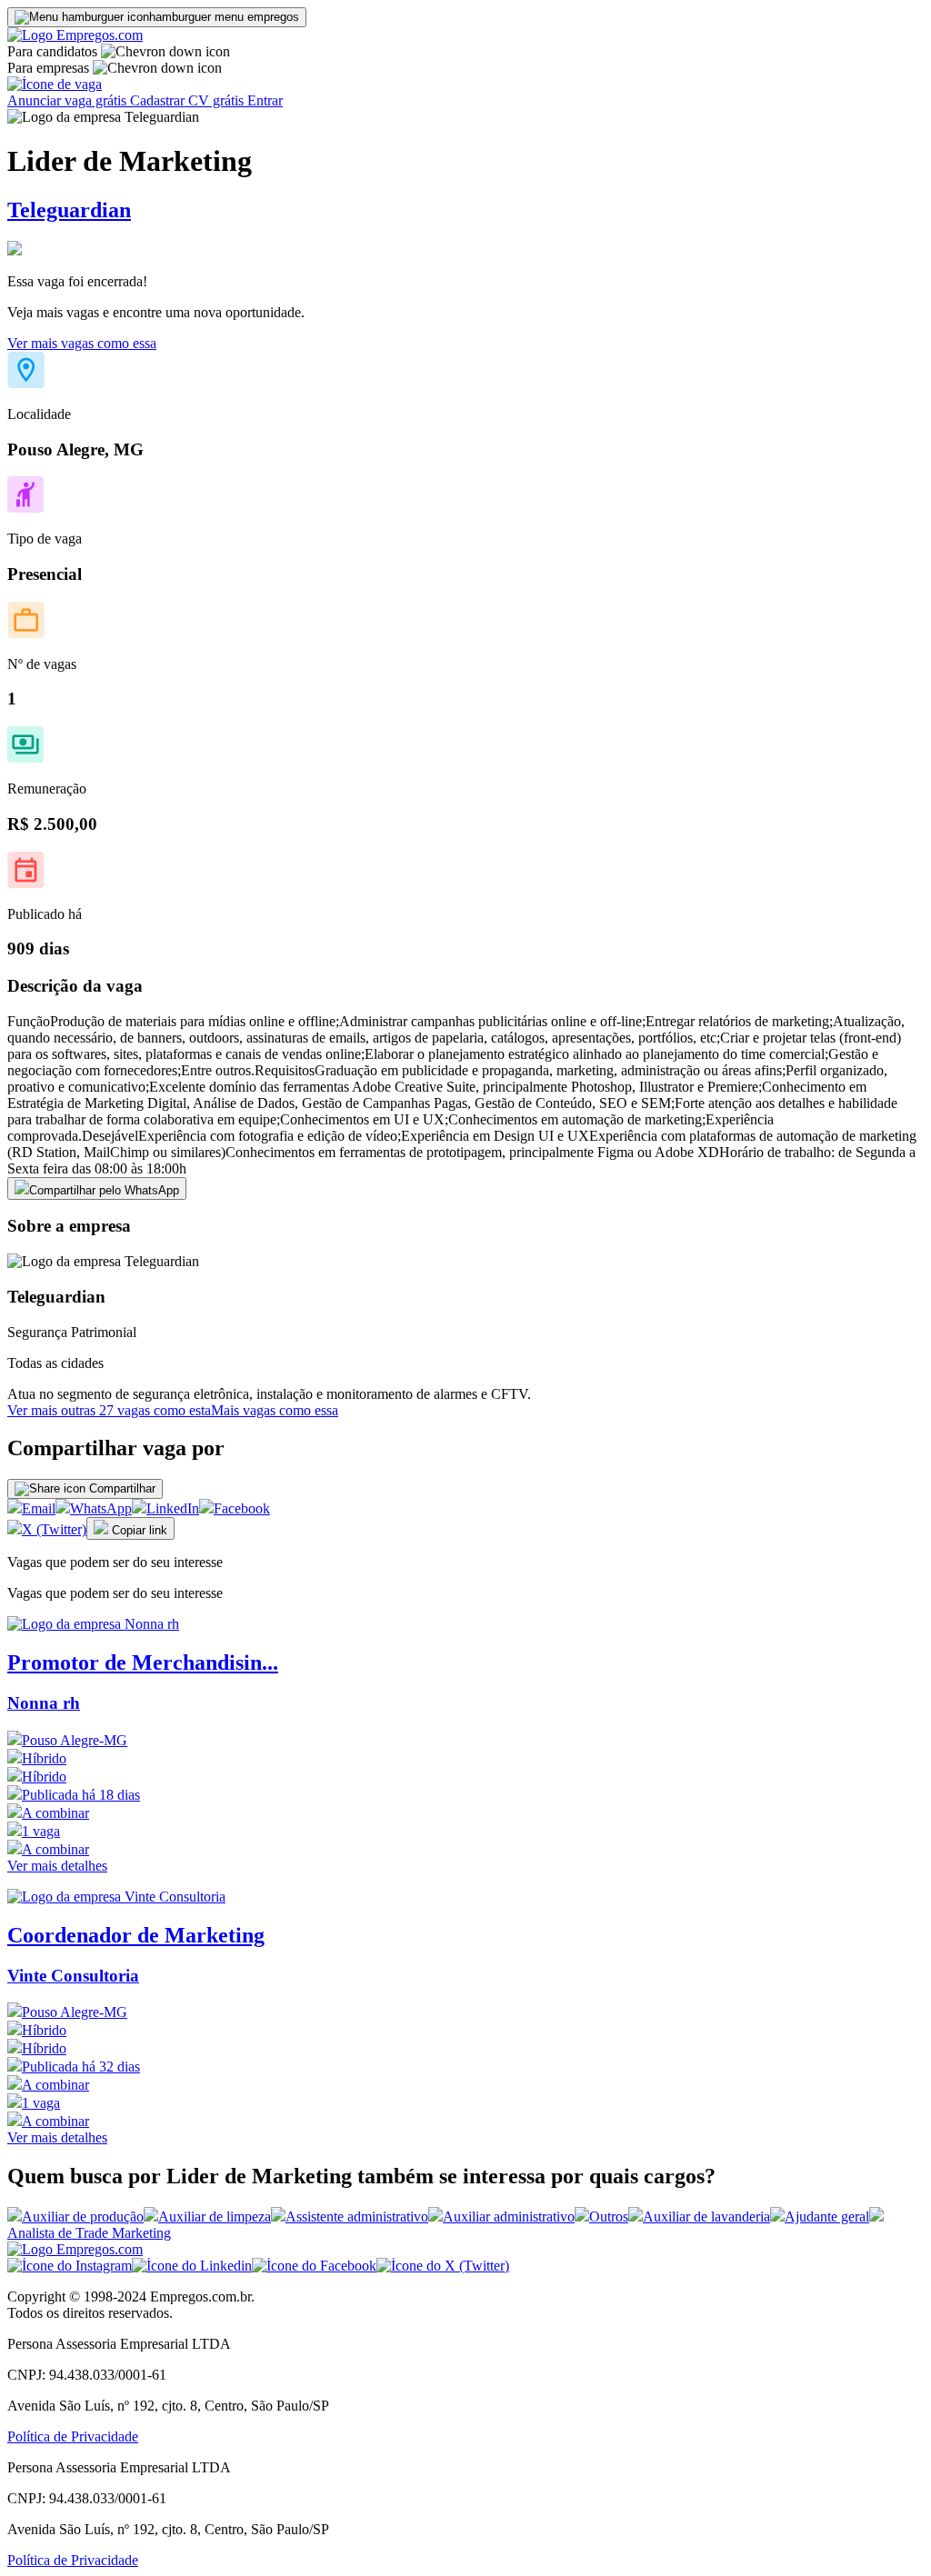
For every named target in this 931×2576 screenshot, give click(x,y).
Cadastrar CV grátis (189, 100)
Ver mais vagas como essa (82, 343)
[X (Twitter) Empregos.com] (443, 2266)
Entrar (265, 100)
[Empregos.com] (75, 35)
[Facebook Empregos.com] (314, 2266)
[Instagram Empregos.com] (70, 2266)
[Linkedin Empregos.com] (192, 2266)
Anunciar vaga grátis (69, 100)
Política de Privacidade (73, 2436)
